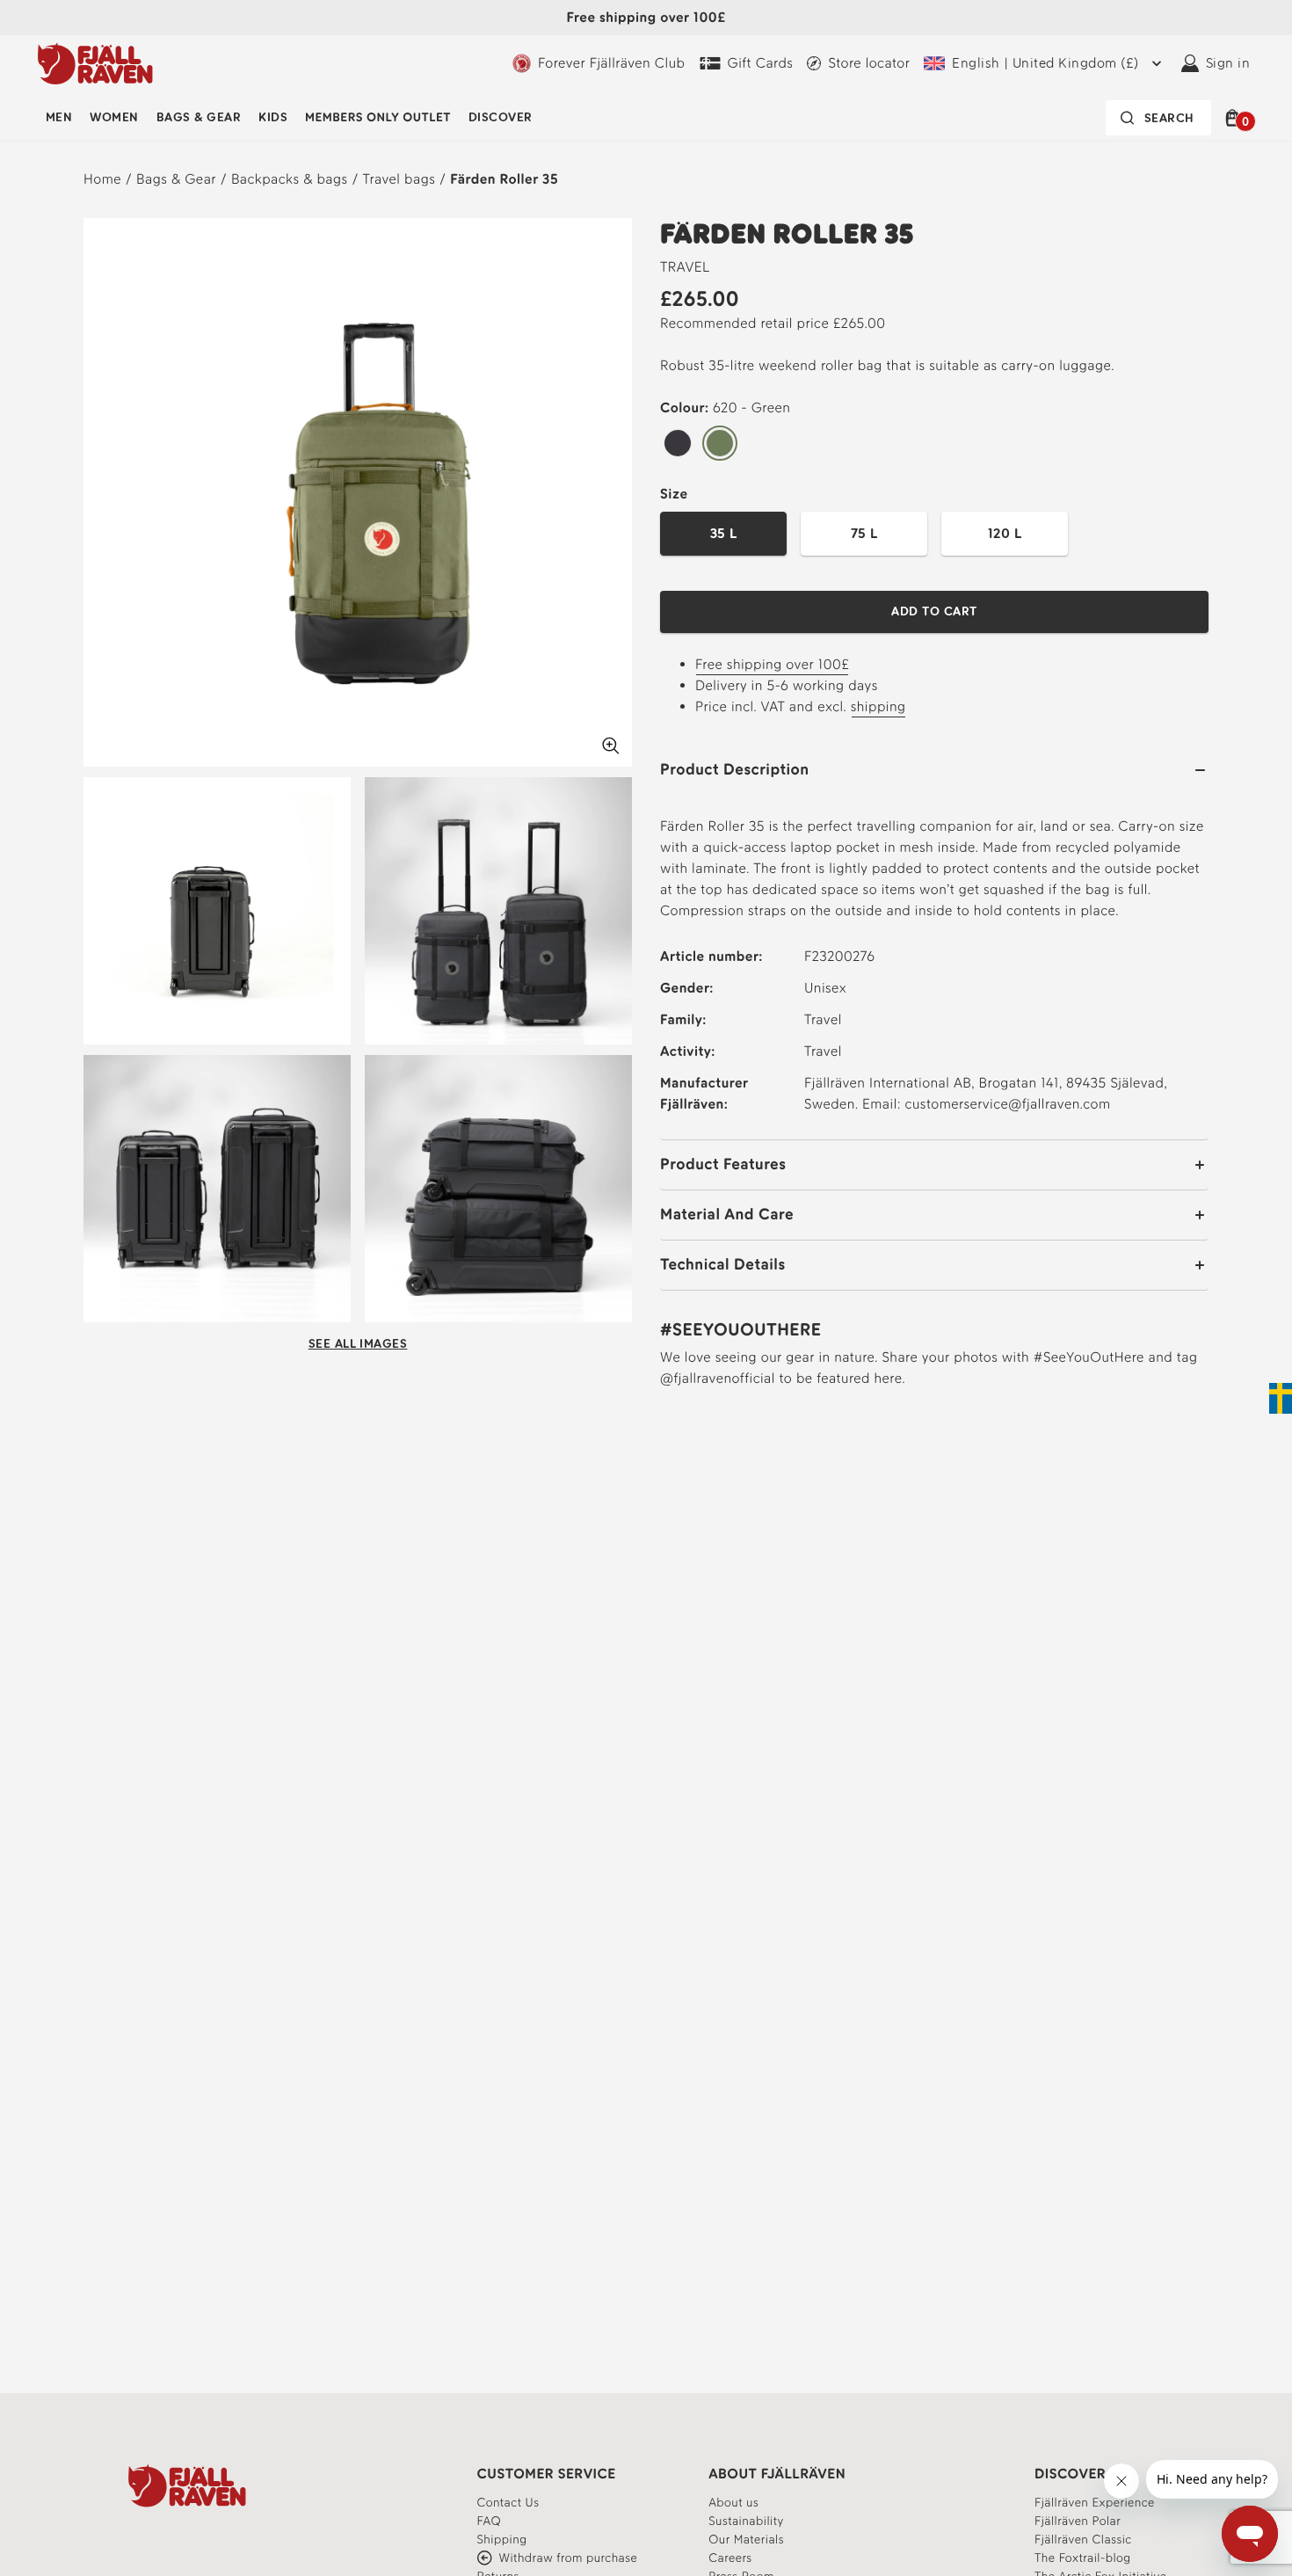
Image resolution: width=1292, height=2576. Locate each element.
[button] (1235, 118)
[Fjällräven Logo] (187, 2485)
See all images (358, 1344)
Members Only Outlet (378, 117)
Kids (273, 117)
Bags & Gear (199, 117)
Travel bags (399, 179)
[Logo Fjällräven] (95, 63)
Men (59, 117)
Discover (501, 117)
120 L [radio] (1005, 533)
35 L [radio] (724, 533)
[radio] (678, 444)
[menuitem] (59, 118)
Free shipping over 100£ (772, 664)
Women (114, 117)
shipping (878, 706)
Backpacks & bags (290, 179)
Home (102, 179)
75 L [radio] (864, 533)
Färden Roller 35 (504, 179)
